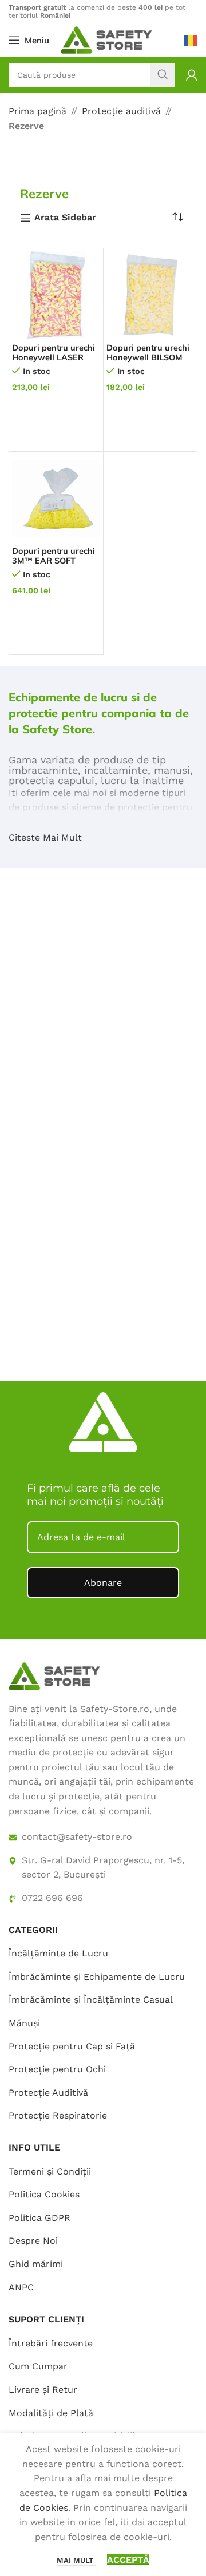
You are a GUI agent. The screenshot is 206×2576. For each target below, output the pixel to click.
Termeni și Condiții (50, 2171)
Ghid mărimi (36, 2264)
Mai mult (76, 2560)
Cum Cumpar (38, 2366)
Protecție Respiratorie (58, 2115)
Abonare (103, 1583)
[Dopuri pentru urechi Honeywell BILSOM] (150, 295)
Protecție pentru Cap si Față (72, 2046)
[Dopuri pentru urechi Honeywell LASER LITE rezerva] (56, 295)
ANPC (21, 2287)
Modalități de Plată (51, 2413)
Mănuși (24, 2023)
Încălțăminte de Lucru (58, 1953)
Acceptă (128, 2560)
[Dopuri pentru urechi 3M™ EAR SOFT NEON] (56, 499)
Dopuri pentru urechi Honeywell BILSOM (148, 353)
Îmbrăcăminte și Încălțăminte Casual (91, 2000)
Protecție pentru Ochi (57, 2069)
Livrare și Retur (43, 2390)
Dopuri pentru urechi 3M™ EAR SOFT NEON (54, 561)
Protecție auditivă (121, 111)
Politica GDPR (39, 2218)
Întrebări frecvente (51, 2343)
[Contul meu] (192, 75)
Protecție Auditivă (48, 2093)
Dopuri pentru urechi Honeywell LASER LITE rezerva (54, 358)
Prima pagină (37, 111)
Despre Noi (33, 2241)
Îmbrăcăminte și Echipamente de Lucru (97, 1977)
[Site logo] (106, 39)
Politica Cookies (44, 2194)
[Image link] (54, 1675)
